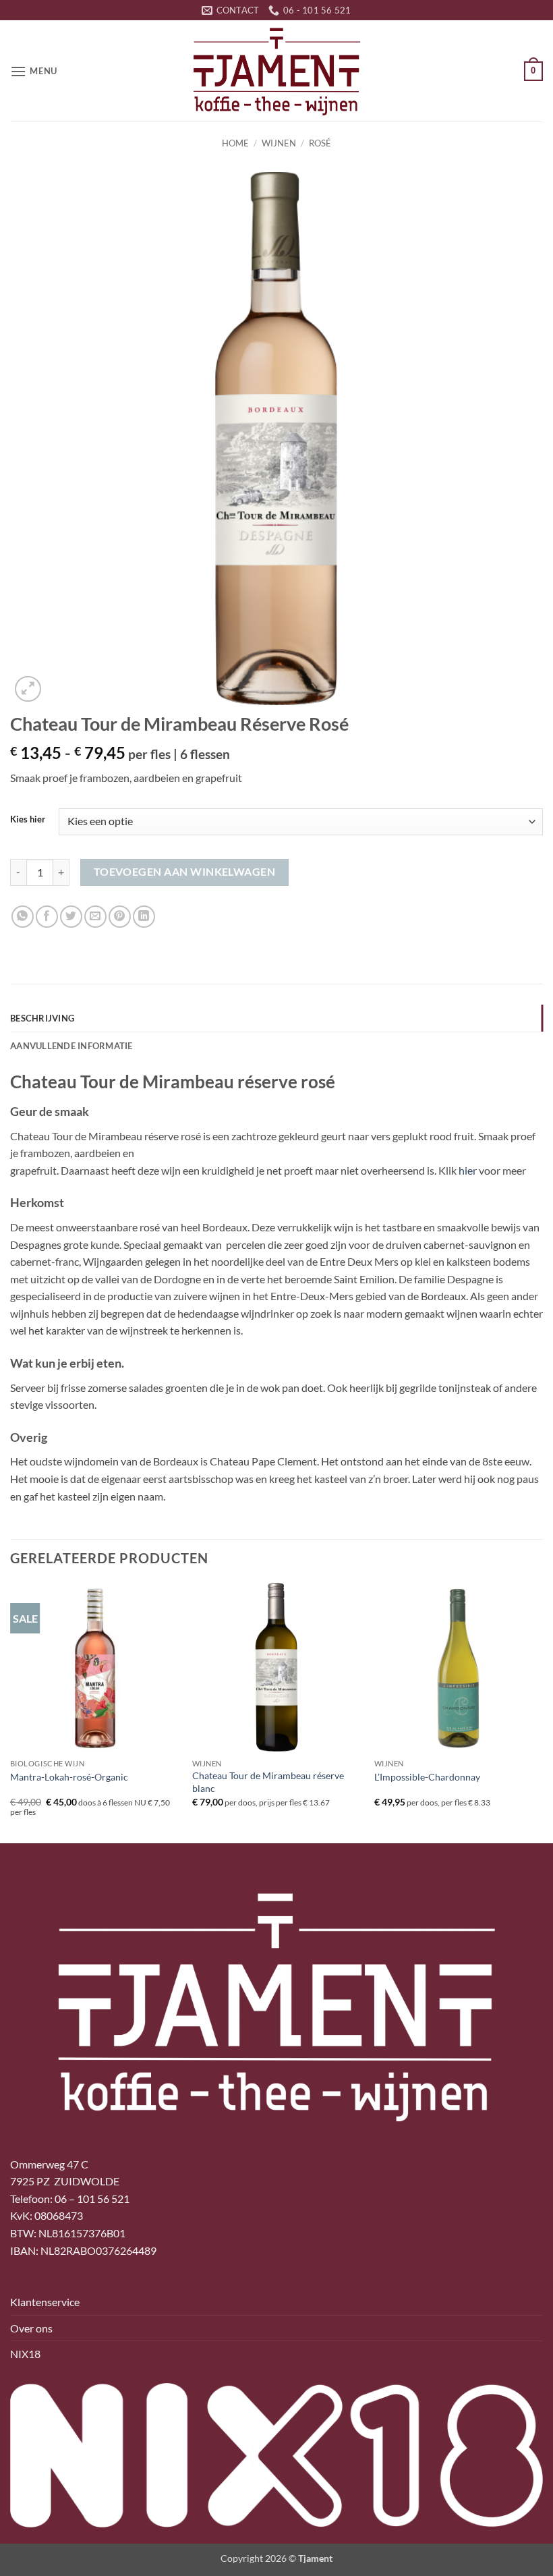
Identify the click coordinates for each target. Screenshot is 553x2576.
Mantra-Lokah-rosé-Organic (69, 1777)
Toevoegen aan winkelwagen (185, 872)
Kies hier (28, 820)
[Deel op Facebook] (47, 917)
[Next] (542, 1712)
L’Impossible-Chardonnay (427, 1777)
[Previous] (11, 1712)
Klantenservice (45, 2302)
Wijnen (279, 143)
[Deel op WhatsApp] (23, 917)
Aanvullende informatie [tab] (71, 1046)
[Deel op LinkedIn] (144, 917)
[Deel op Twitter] (71, 917)
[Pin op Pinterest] (120, 917)
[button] (34, 71)
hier (468, 1170)
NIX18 (25, 2354)
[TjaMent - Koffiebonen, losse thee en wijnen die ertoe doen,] (276, 71)
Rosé (320, 143)
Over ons (31, 2328)
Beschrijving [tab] (42, 1018)
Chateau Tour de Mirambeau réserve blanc (268, 1782)
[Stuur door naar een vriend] (95, 917)
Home (235, 143)
